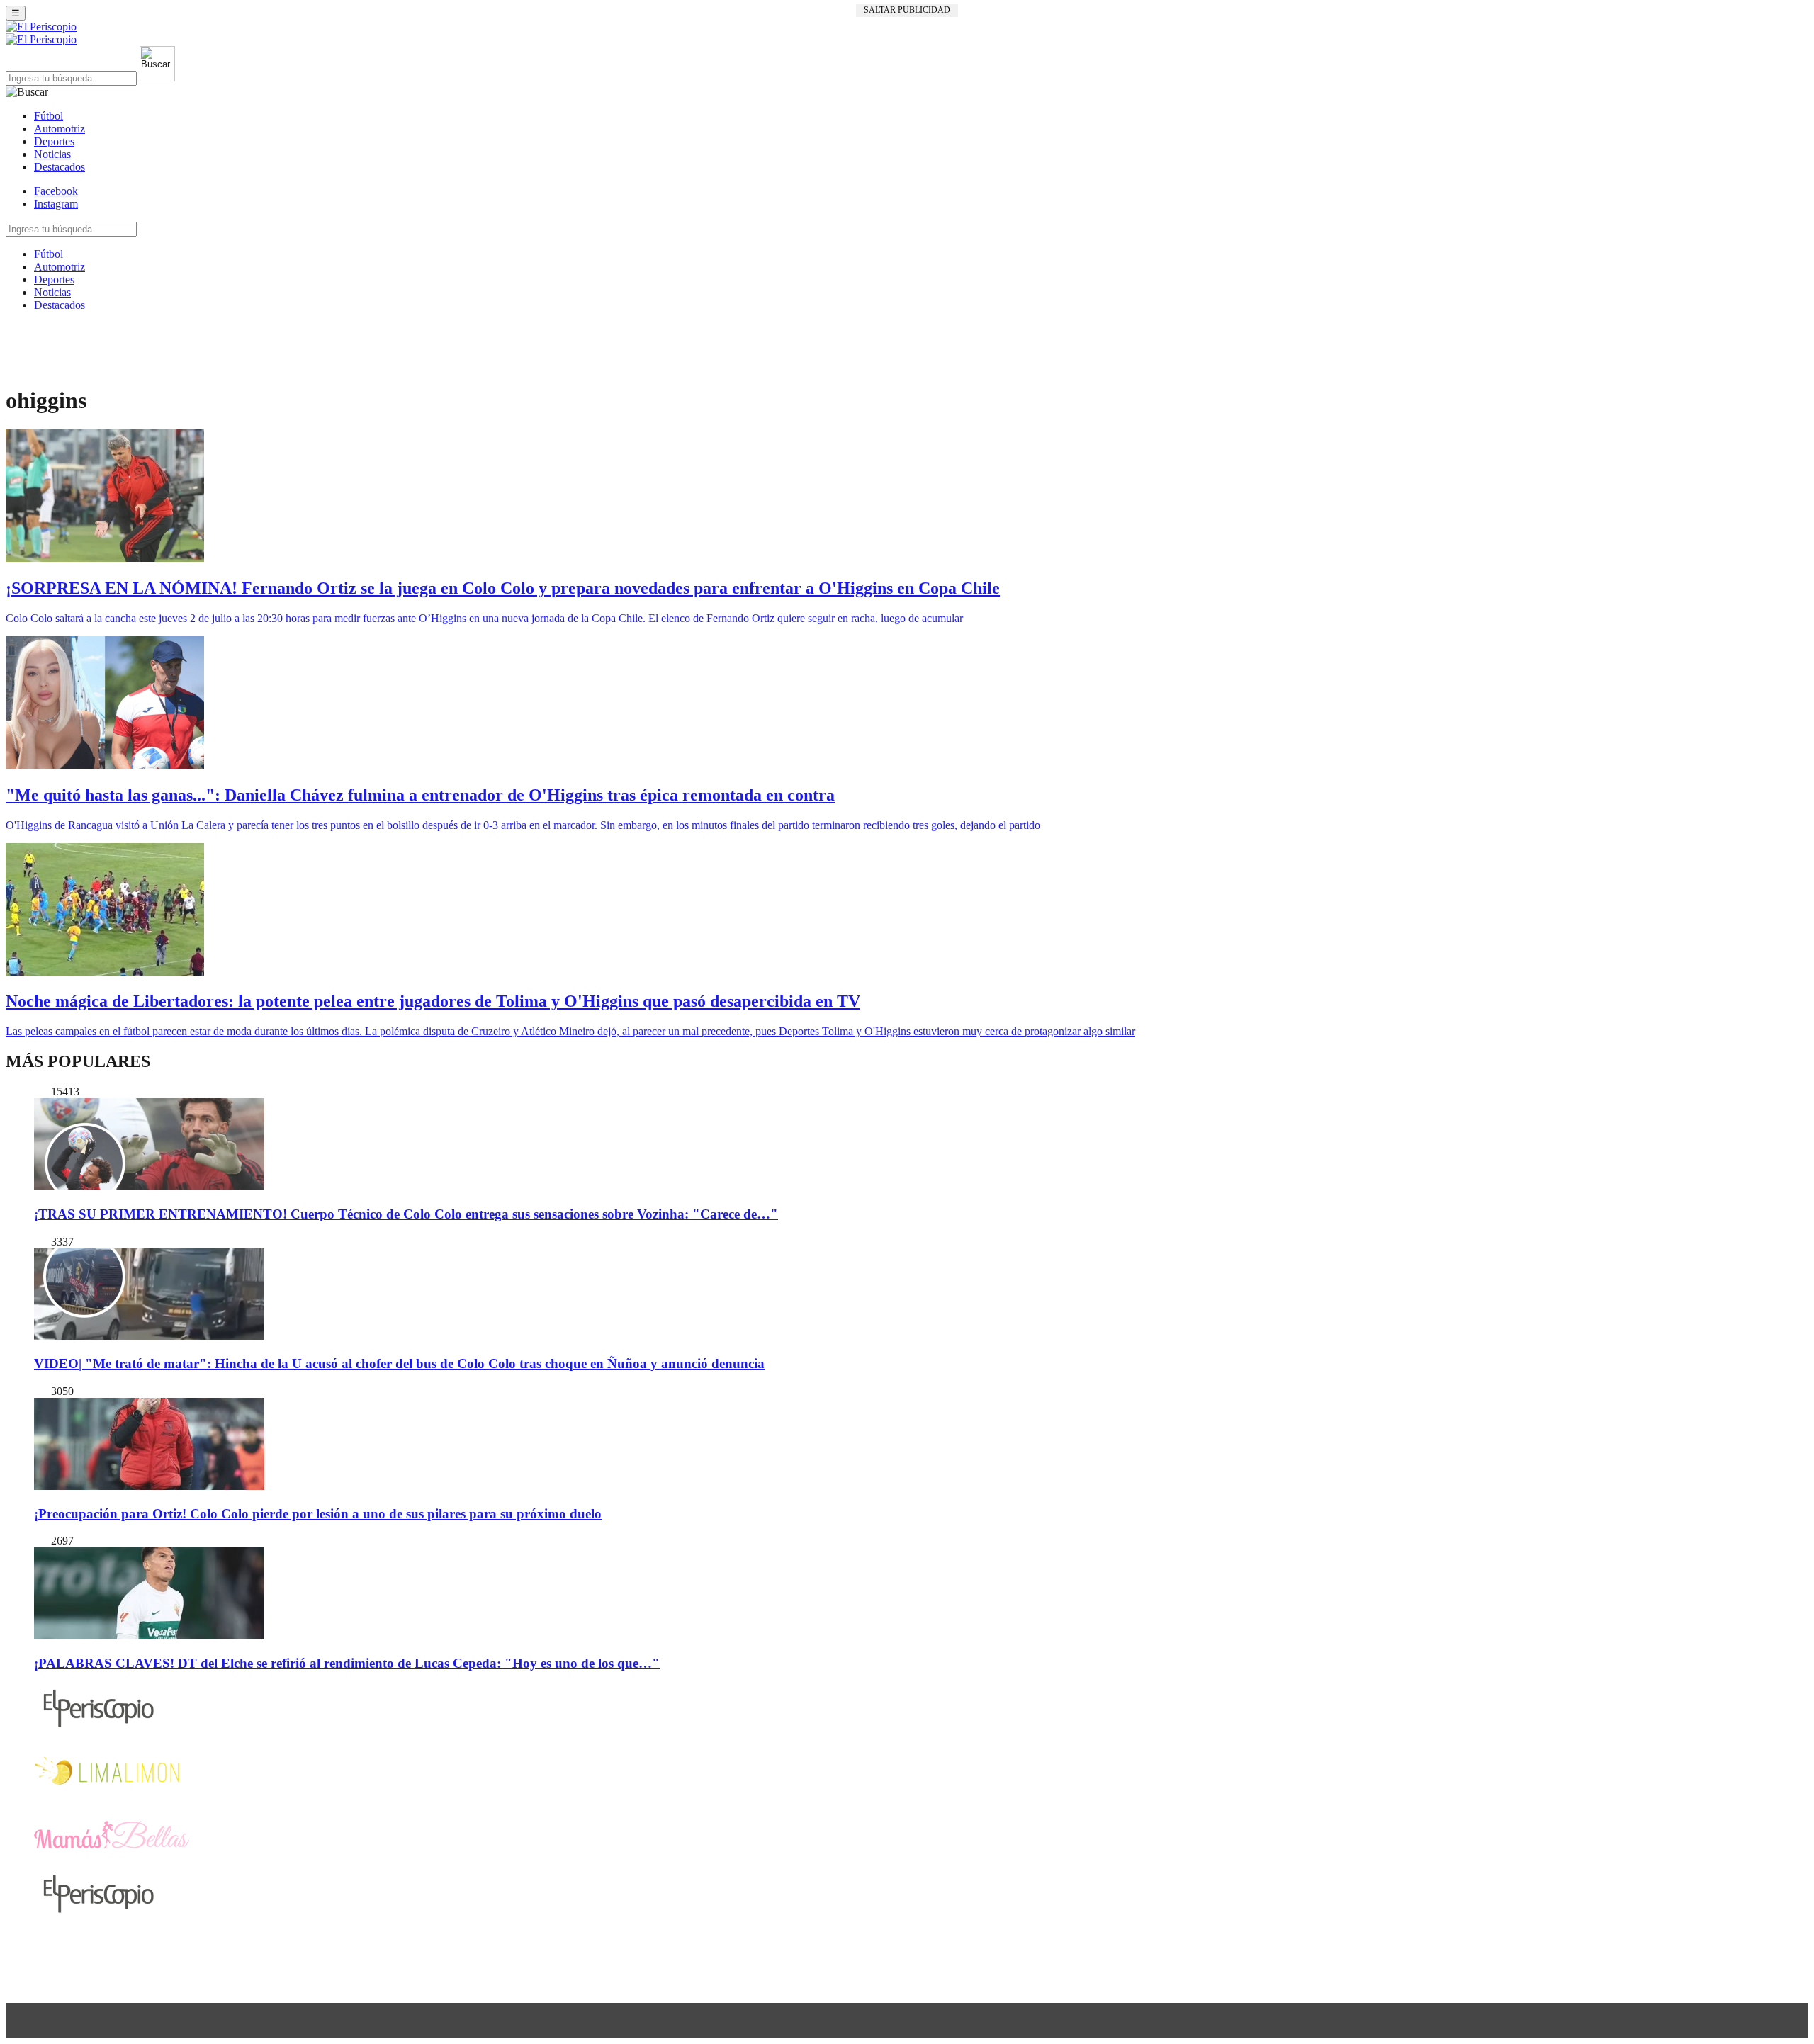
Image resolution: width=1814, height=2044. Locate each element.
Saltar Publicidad (907, 10)
